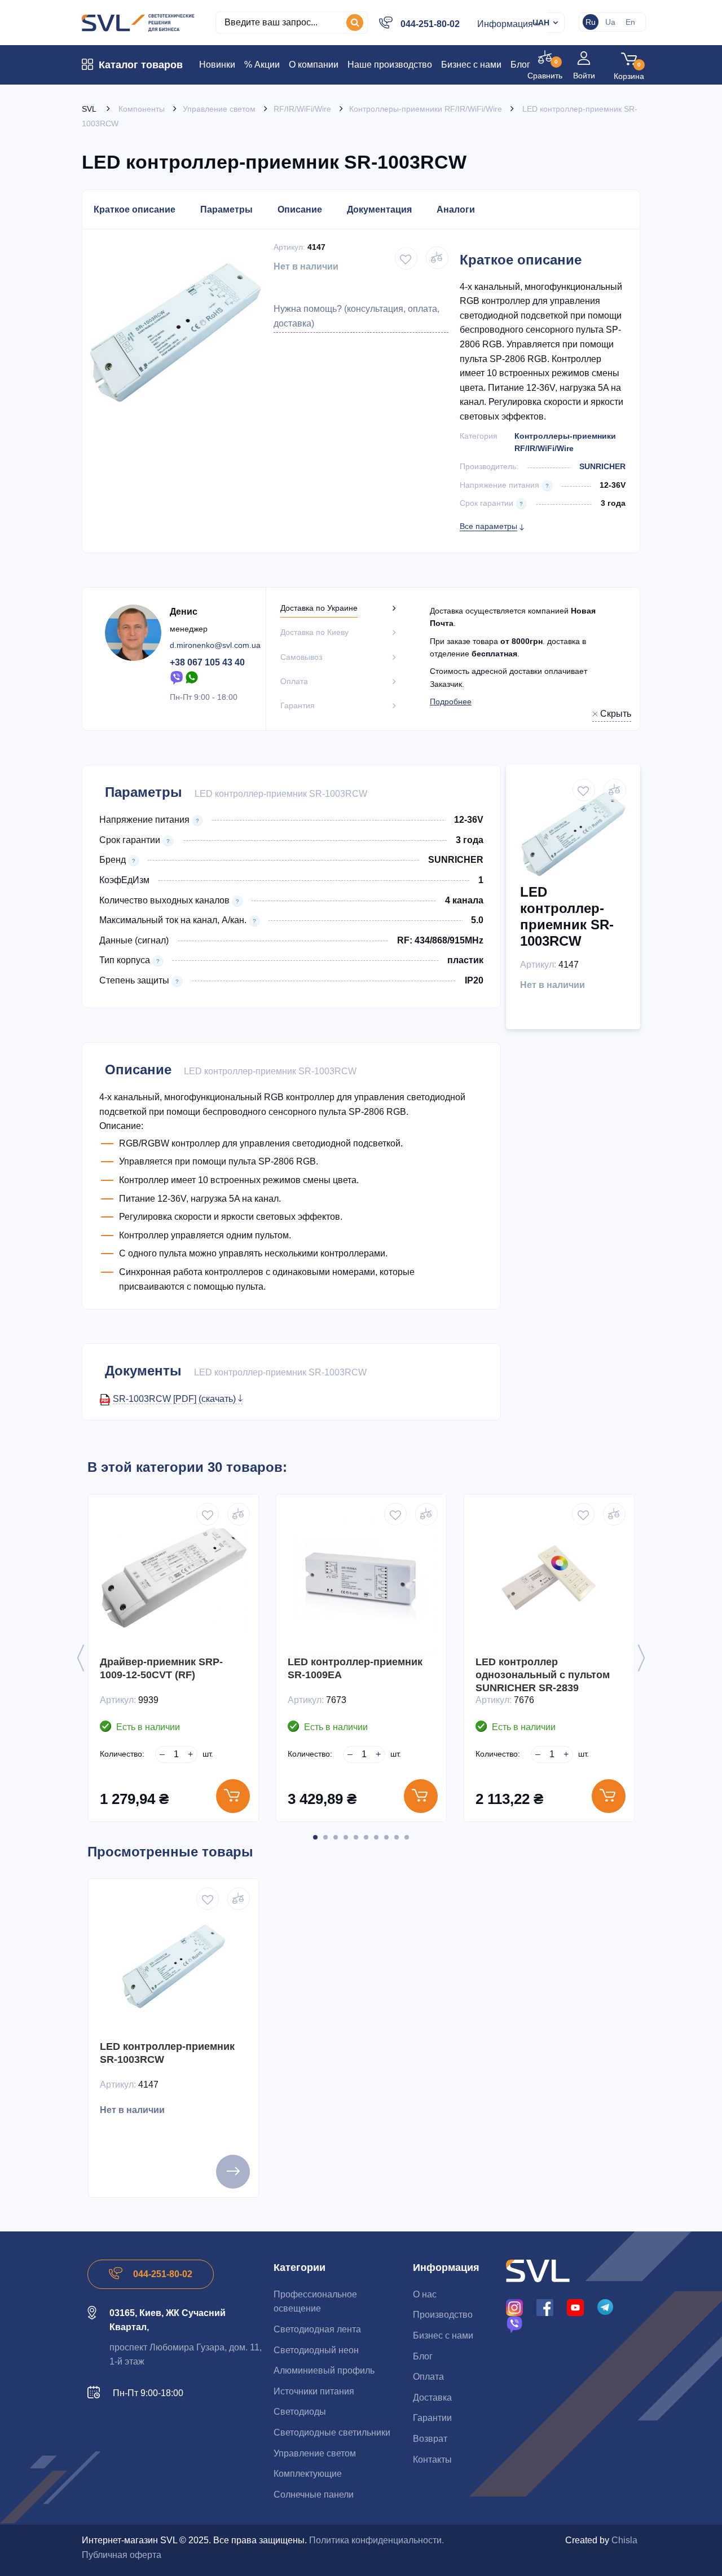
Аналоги (456, 209)
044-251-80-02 (430, 24)
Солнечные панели (314, 2495)
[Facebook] (545, 2307)
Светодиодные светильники (332, 2432)
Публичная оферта (122, 2555)
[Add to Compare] (437, 258)
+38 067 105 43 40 (207, 662)
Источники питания (314, 2391)
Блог (423, 2356)
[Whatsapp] (192, 677)
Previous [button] (81, 1658)
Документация (379, 209)
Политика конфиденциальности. (377, 2540)
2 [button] (325, 1837)
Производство (443, 2315)
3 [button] (336, 1837)
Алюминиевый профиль (324, 2370)
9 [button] (397, 1837)
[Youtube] (575, 2307)
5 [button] (356, 1837)
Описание (300, 209)
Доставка (432, 2398)
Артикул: (289, 247)
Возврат (430, 2439)
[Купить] (233, 1796)
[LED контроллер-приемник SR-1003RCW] (173, 1964)
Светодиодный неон (316, 2350)
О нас (425, 2294)
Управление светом (315, 2453)
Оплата (428, 2377)
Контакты (432, 2460)
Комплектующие (308, 2474)
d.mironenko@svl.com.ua (215, 645)
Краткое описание (135, 209)
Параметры (226, 209)
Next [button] (641, 1658)
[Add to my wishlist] (406, 258)
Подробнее (451, 702)
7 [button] (376, 1837)
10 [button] (407, 1837)
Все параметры (488, 526)
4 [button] (346, 1837)
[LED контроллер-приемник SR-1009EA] (361, 1579)
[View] (233, 2172)
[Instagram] (514, 2307)
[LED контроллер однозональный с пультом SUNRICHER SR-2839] (549, 1579)
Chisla (624, 2540)
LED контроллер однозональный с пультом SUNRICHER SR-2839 (543, 1675)
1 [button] (315, 1837)
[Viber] (177, 677)
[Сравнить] (239, 1514)
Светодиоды (300, 2412)
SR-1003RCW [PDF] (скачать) (175, 1399)
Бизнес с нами (443, 2335)
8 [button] (386, 1837)
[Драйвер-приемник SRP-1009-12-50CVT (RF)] (173, 1579)
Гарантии (432, 2418)
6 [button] (366, 1837)
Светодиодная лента (317, 2329)
